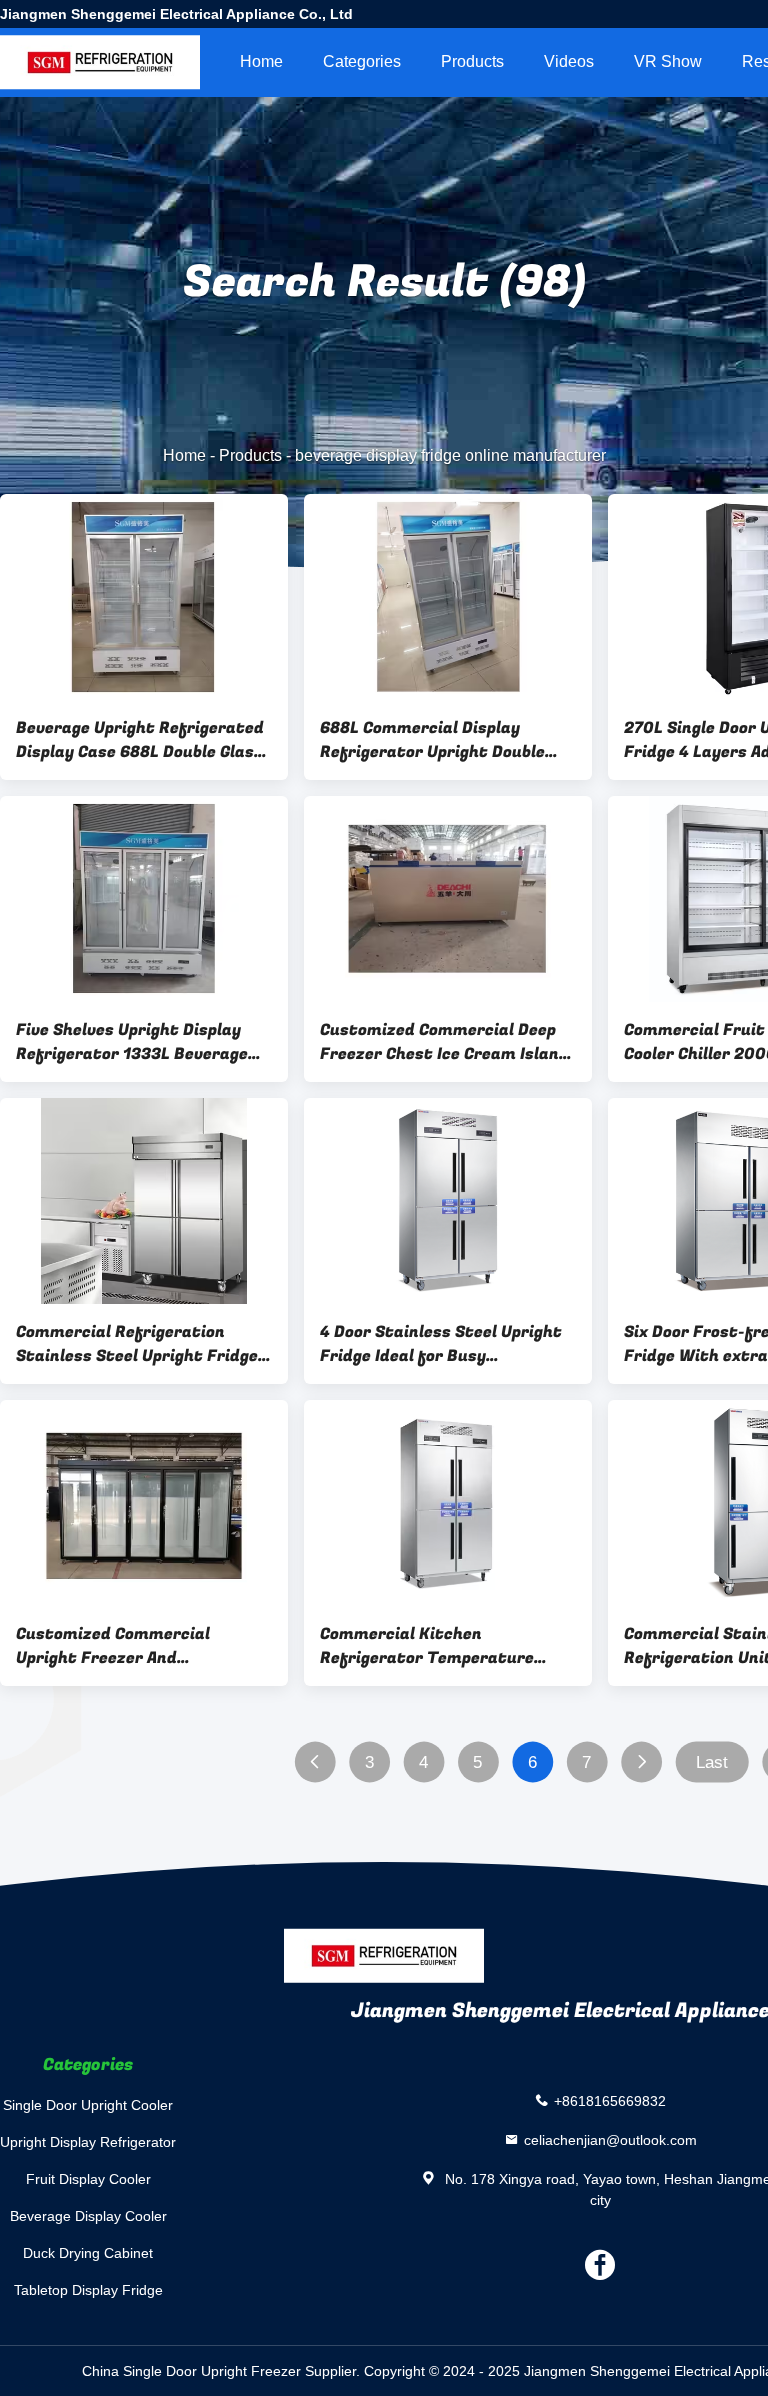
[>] (641, 1762)
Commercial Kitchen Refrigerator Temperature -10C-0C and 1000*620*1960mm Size (427, 1646)
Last (712, 1762)
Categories (362, 61)
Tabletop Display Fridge (88, 2290)
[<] (314, 1762)
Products (472, 61)
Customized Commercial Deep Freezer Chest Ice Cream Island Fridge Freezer (444, 1042)
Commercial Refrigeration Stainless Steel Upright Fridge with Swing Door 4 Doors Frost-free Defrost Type (141, 1344)
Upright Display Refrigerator (88, 2142)
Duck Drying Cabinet (88, 2253)
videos (569, 61)
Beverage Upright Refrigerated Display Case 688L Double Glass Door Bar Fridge (140, 740)
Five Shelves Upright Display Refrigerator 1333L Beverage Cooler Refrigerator (132, 1042)
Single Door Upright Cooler (88, 2105)
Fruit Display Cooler (88, 2179)
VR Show (668, 61)
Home (261, 61)
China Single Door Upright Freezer (191, 2371)
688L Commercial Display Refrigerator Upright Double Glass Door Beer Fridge (432, 740)
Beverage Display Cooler (88, 2216)
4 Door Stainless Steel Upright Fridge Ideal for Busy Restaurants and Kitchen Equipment (441, 1344)
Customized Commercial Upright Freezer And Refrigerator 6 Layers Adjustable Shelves (113, 1646)
